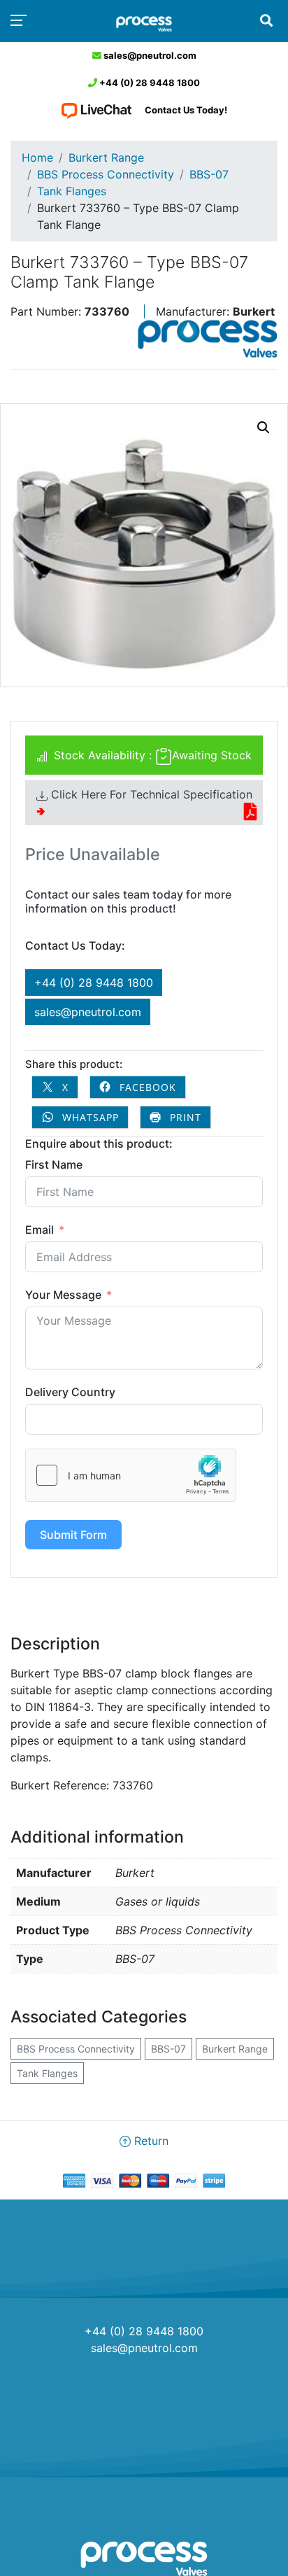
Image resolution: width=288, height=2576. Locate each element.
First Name (54, 1164)
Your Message (63, 1295)
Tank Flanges (72, 191)
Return (150, 2141)
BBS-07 (209, 174)
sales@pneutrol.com (149, 55)
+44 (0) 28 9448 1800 (149, 83)
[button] (264, 428)
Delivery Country (70, 1392)
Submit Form (73, 1535)
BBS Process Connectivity (106, 174)
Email (39, 1230)
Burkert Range (106, 157)
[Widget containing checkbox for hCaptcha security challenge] (131, 1475)
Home (37, 157)
